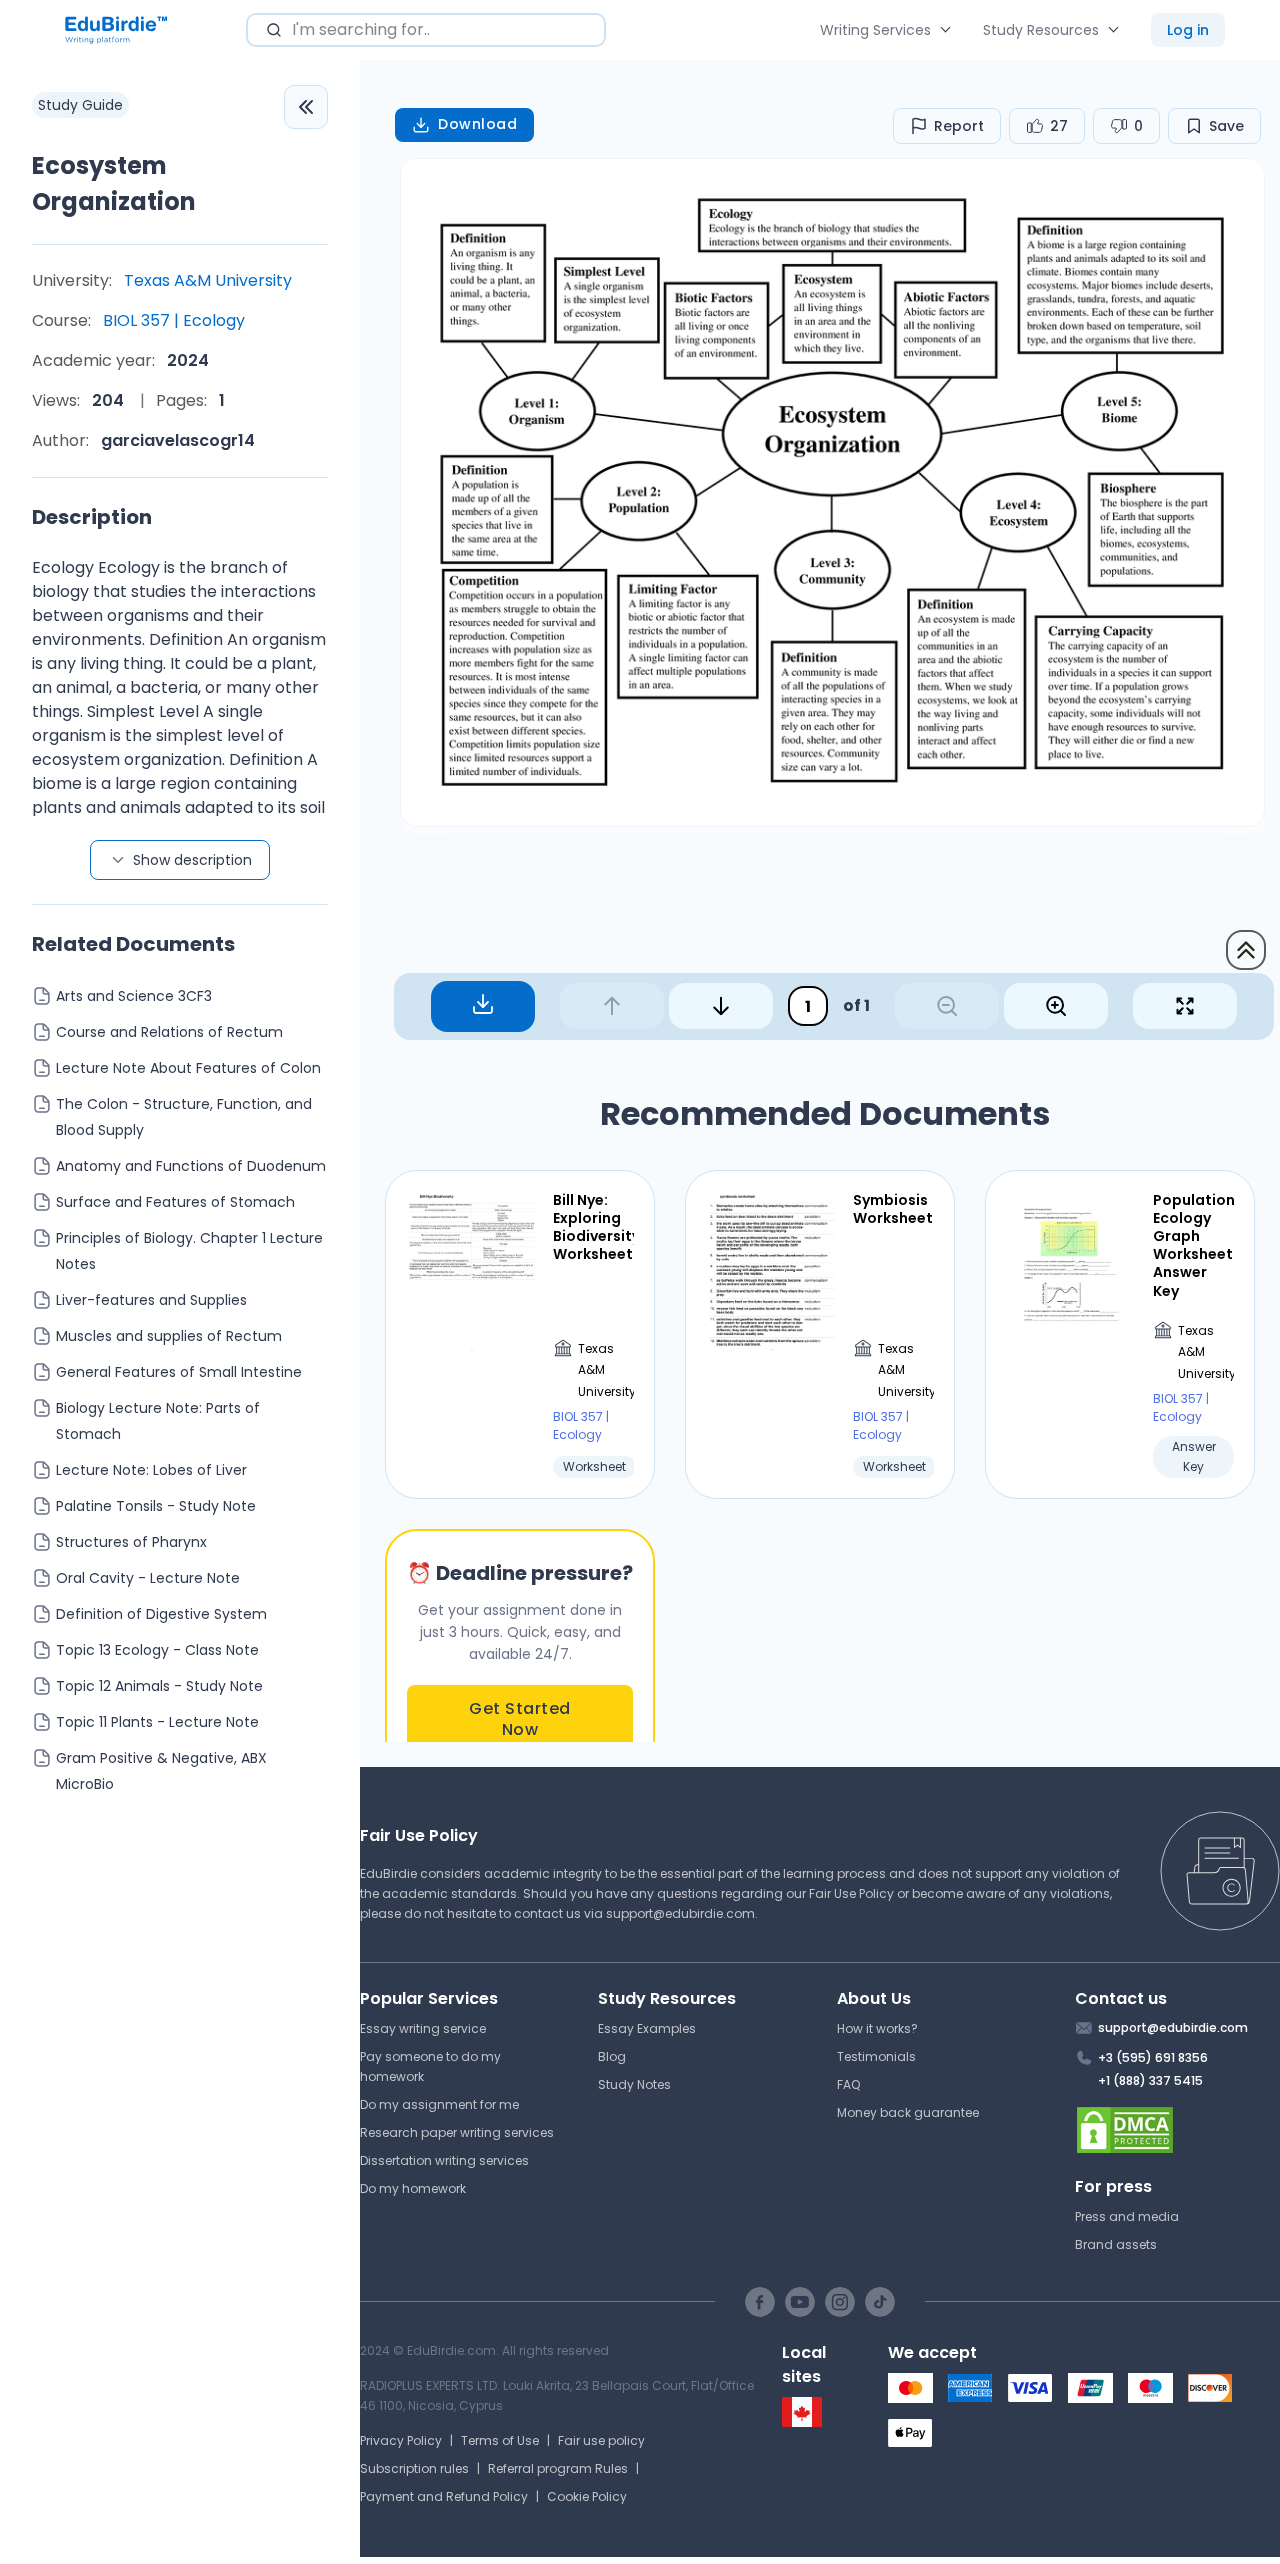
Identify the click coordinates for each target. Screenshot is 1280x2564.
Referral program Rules (558, 2468)
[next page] (721, 1006)
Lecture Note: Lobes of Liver (151, 1470)
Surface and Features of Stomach (175, 1202)
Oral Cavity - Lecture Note (148, 1578)
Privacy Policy (401, 2440)
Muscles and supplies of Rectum (169, 1336)
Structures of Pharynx (131, 1542)
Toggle (306, 107)
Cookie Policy (587, 2496)
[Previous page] (612, 1006)
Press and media (1127, 2216)
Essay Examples (647, 2028)
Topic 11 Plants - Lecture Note (157, 1722)
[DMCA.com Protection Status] (1177, 2130)
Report (959, 126)
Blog (612, 2056)
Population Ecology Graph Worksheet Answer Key (1193, 1245)
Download (477, 124)
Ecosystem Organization (114, 183)
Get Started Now (520, 1719)
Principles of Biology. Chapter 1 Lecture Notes (189, 1251)
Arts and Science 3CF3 (134, 996)
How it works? (877, 2028)
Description (92, 517)
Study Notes (634, 2084)
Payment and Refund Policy (444, 2496)
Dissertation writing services (444, 2160)
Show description (192, 860)
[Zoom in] (1056, 1006)
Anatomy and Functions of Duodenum (191, 1166)
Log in (1188, 30)
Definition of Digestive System (161, 1614)
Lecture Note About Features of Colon (188, 1068)
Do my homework (413, 2188)
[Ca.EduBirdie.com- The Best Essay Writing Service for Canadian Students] (802, 2422)
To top (1246, 950)
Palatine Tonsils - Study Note (156, 1506)
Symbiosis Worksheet (893, 1209)
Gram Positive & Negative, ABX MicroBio (161, 1771)
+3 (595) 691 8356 (1153, 2057)
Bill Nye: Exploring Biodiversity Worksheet (593, 1227)
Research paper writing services (457, 2132)
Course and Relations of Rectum (169, 1032)
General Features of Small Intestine (179, 1372)
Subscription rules (414, 2468)
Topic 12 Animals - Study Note (159, 1686)
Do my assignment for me (439, 2104)
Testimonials (876, 2056)
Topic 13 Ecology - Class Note (157, 1650)
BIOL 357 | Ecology (174, 320)
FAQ (848, 2084)
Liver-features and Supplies (151, 1300)
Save (1226, 126)
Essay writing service (423, 2028)
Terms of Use (500, 2440)
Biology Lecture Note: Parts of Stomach (158, 1421)
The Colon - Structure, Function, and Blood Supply (184, 1117)
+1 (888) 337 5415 (1150, 2080)
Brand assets (1116, 2244)
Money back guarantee (908, 2112)
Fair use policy (601, 2440)
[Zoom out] (947, 1006)
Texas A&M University (208, 280)
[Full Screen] (1185, 1006)
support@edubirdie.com (680, 1913)
